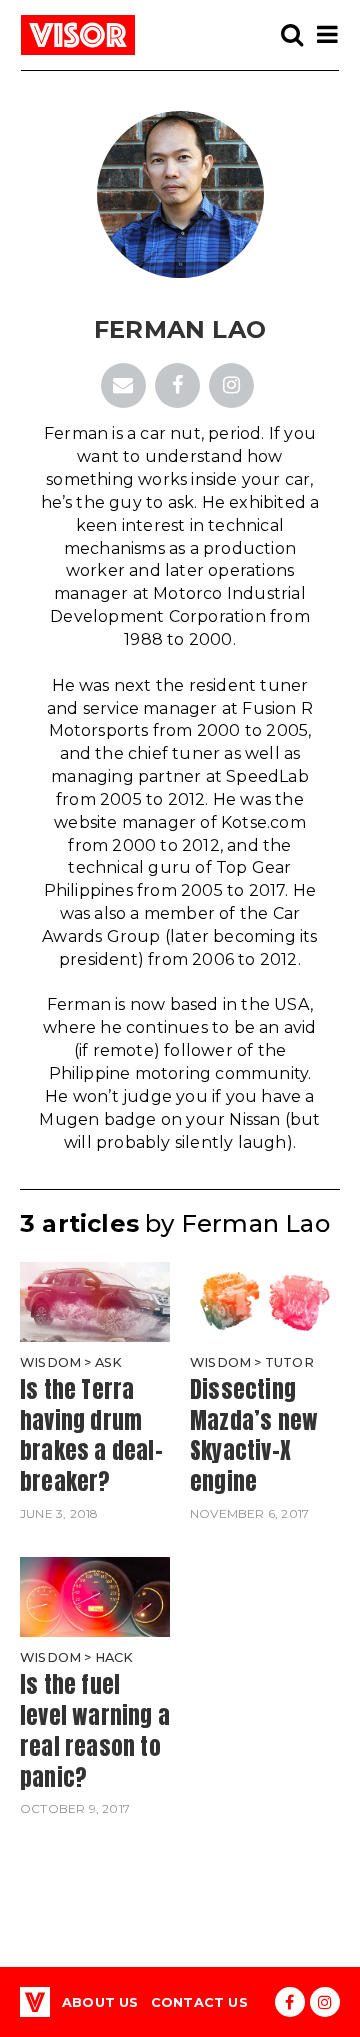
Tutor (289, 1362)
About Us (100, 2002)
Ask (109, 1362)
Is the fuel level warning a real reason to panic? (95, 1730)
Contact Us (199, 2002)
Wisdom (50, 1362)
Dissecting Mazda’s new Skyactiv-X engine (254, 1435)
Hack (114, 1657)
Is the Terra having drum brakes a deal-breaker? (91, 1435)
